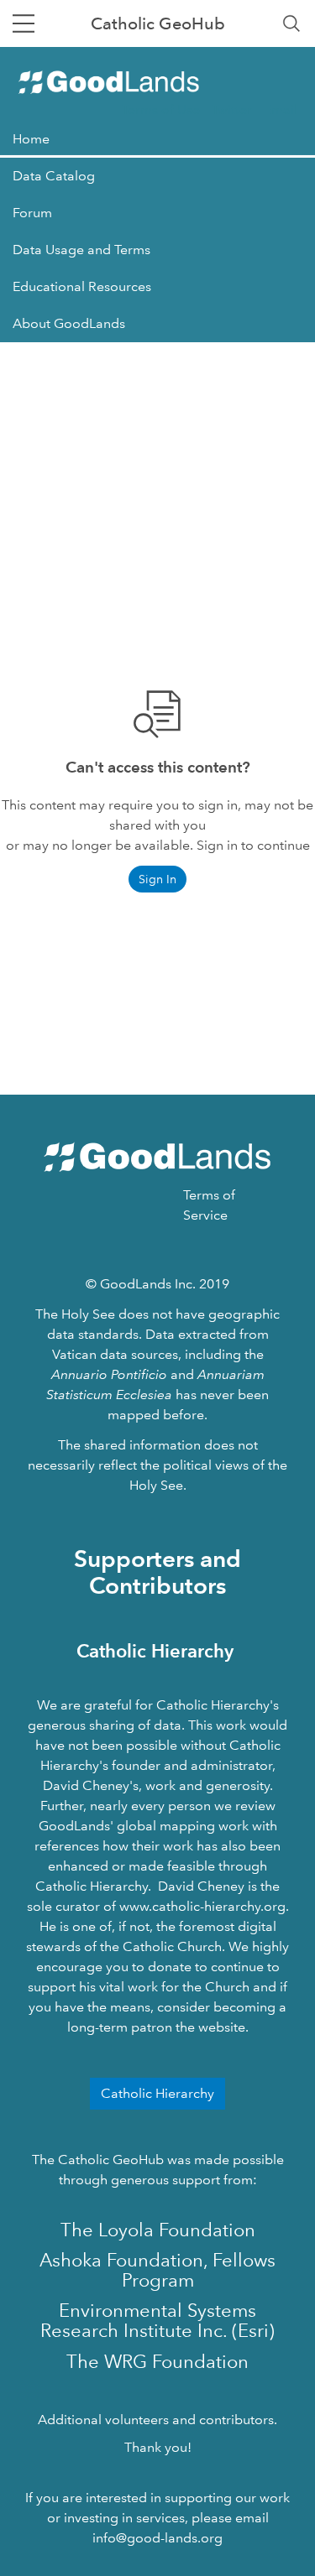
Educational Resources (82, 286)
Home (31, 139)
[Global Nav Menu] (24, 23)
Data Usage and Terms (81, 250)
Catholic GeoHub (158, 23)
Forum (32, 213)
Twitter (232, 109)
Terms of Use (161, 109)
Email (281, 109)
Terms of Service (209, 1205)
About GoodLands (69, 323)
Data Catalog (54, 176)
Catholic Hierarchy (157, 2093)
